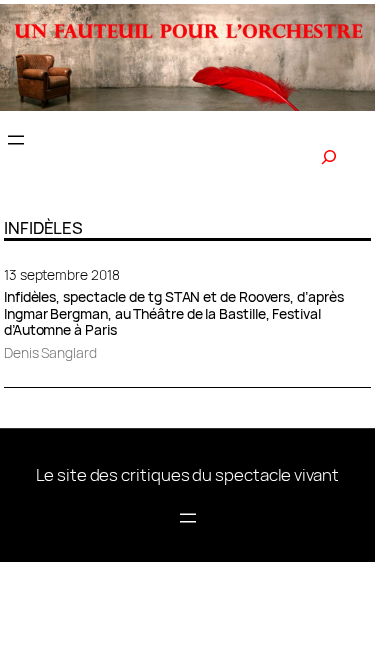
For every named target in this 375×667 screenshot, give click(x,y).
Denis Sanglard (50, 352)
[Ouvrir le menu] (16, 140)
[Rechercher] (329, 157)
